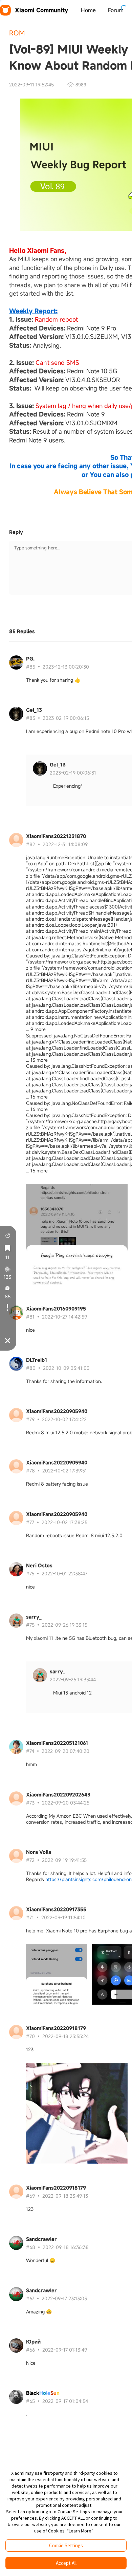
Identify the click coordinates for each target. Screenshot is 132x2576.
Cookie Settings (66, 2545)
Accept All (66, 2563)
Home (88, 10)
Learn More (80, 2531)
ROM (17, 33)
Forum (116, 10)
